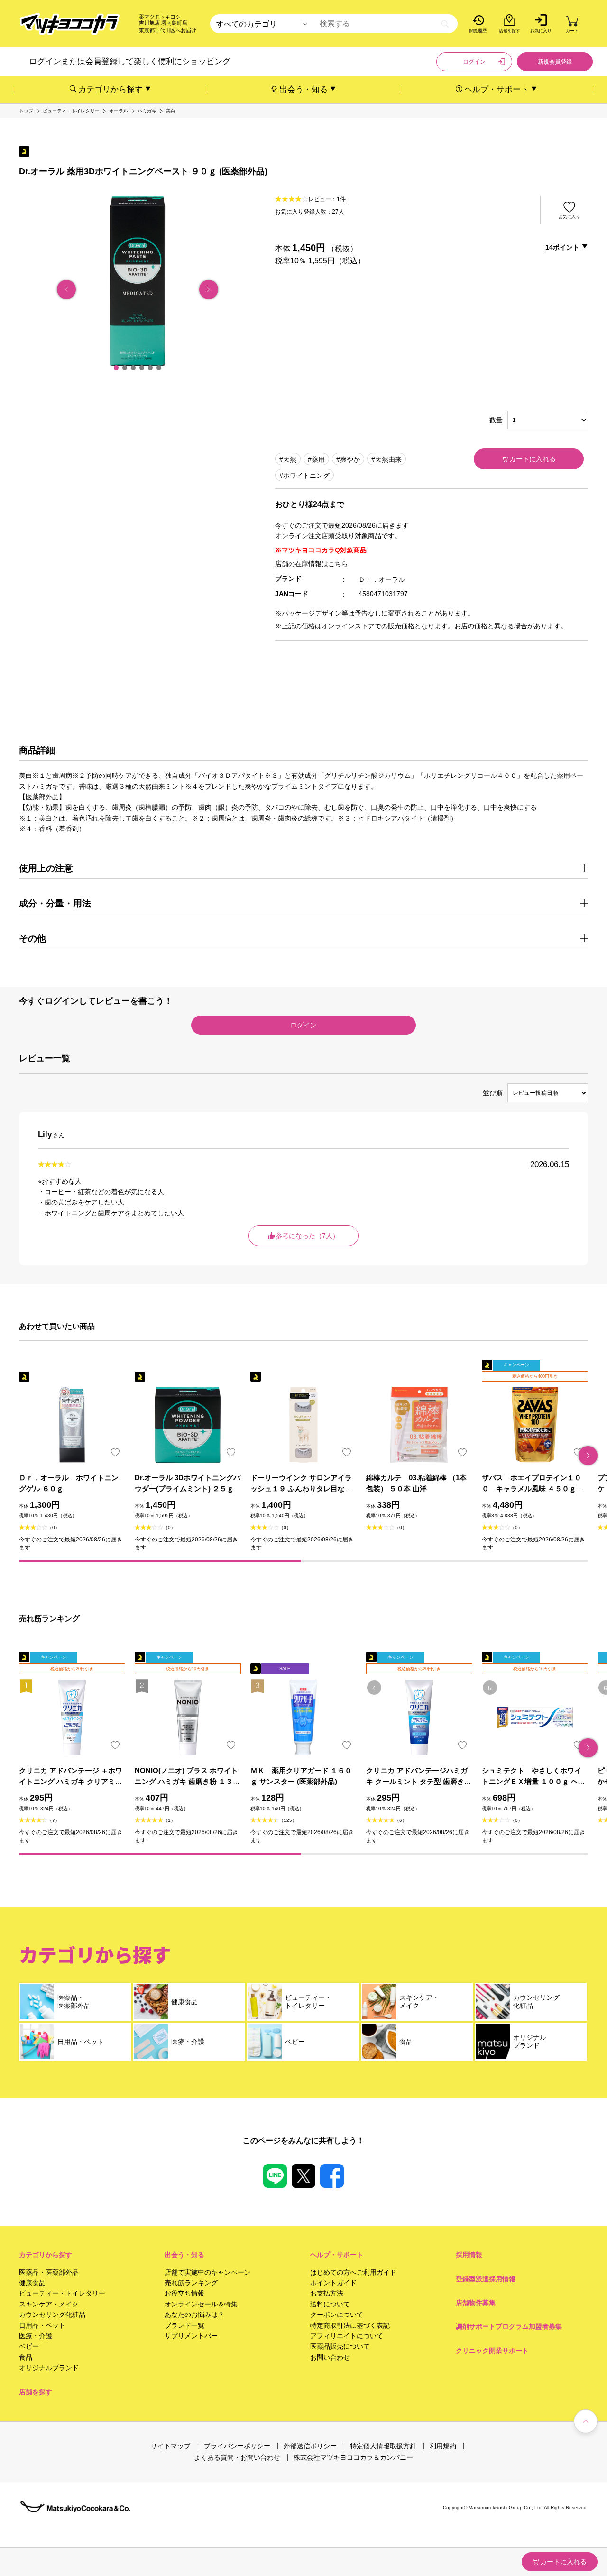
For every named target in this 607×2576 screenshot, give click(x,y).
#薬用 (316, 459)
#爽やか (348, 459)
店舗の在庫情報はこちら (312, 564)
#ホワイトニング (304, 476)
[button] (116, 368)
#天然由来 (386, 459)
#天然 (288, 459)
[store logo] (70, 24)
